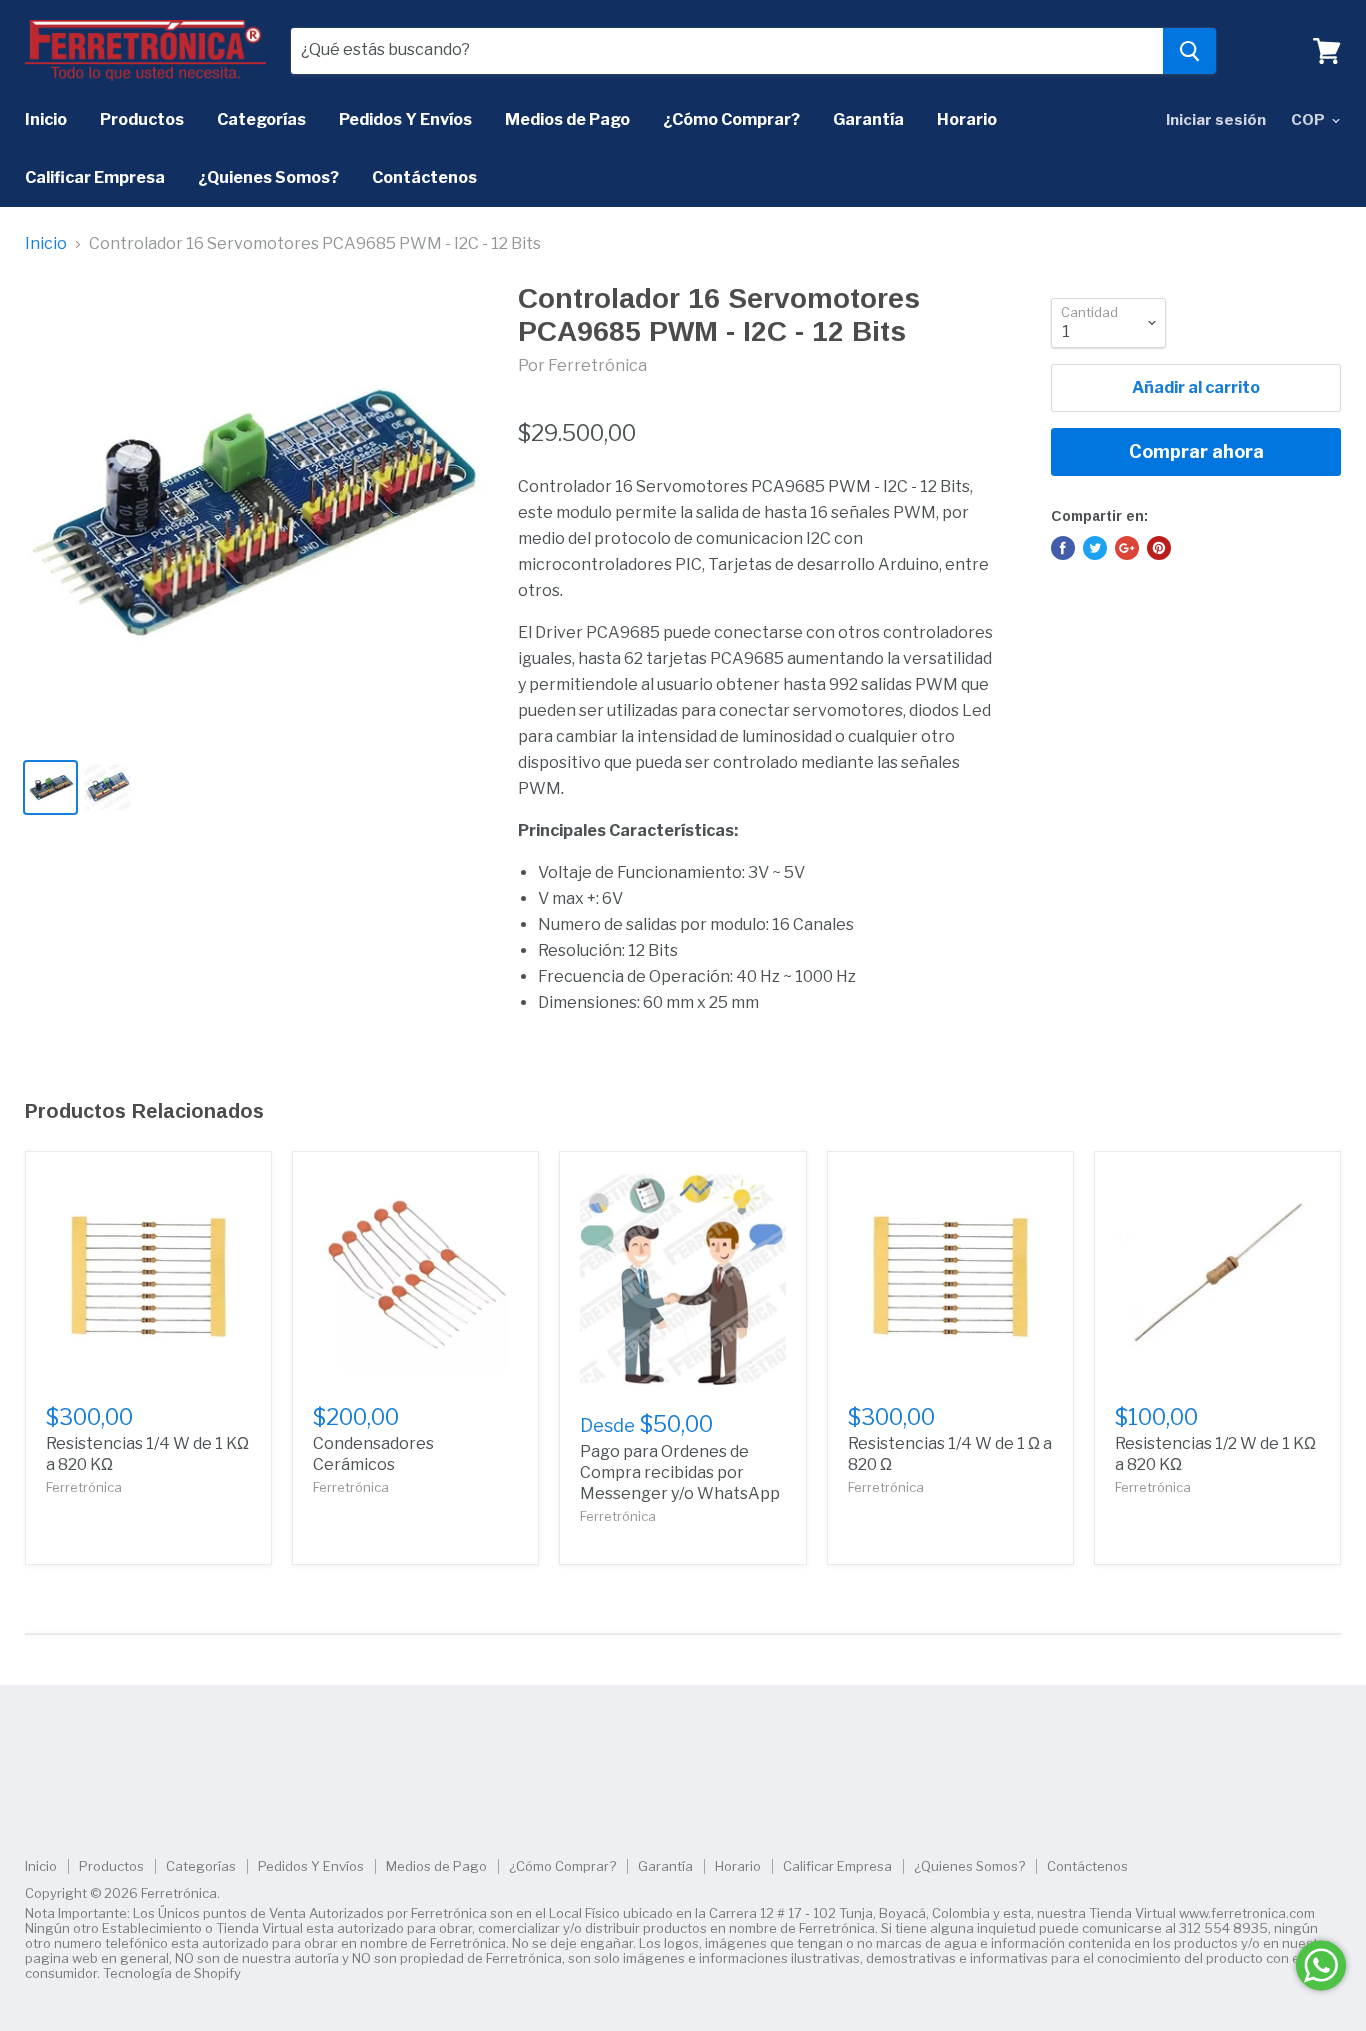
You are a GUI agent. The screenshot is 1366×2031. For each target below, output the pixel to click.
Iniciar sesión (1216, 120)
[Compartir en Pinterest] (1159, 548)
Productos (142, 119)
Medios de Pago (567, 119)
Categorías (261, 119)
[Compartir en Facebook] (1063, 548)
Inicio (46, 119)
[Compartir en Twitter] (1095, 548)
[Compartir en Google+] (1127, 548)
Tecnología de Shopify (172, 1973)
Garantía (868, 119)
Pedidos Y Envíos (405, 119)
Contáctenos (424, 177)
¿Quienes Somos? (268, 177)
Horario (967, 119)
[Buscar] (1189, 51)
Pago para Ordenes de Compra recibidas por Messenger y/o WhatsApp (680, 1472)
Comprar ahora (1196, 451)
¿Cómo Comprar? (731, 119)
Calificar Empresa (95, 177)
